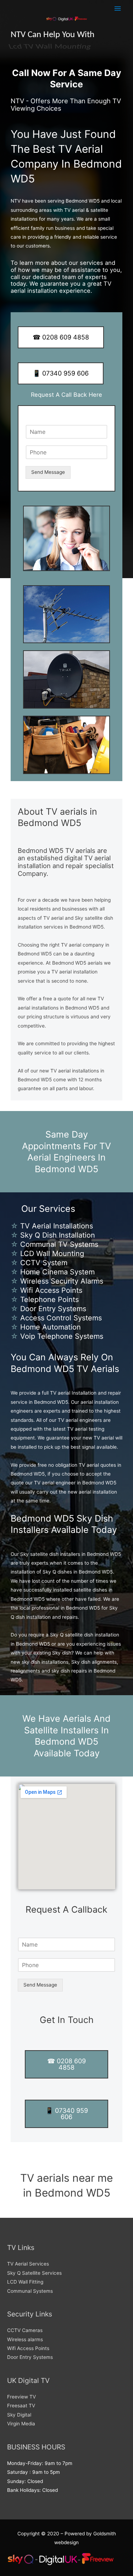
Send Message (48, 472)
